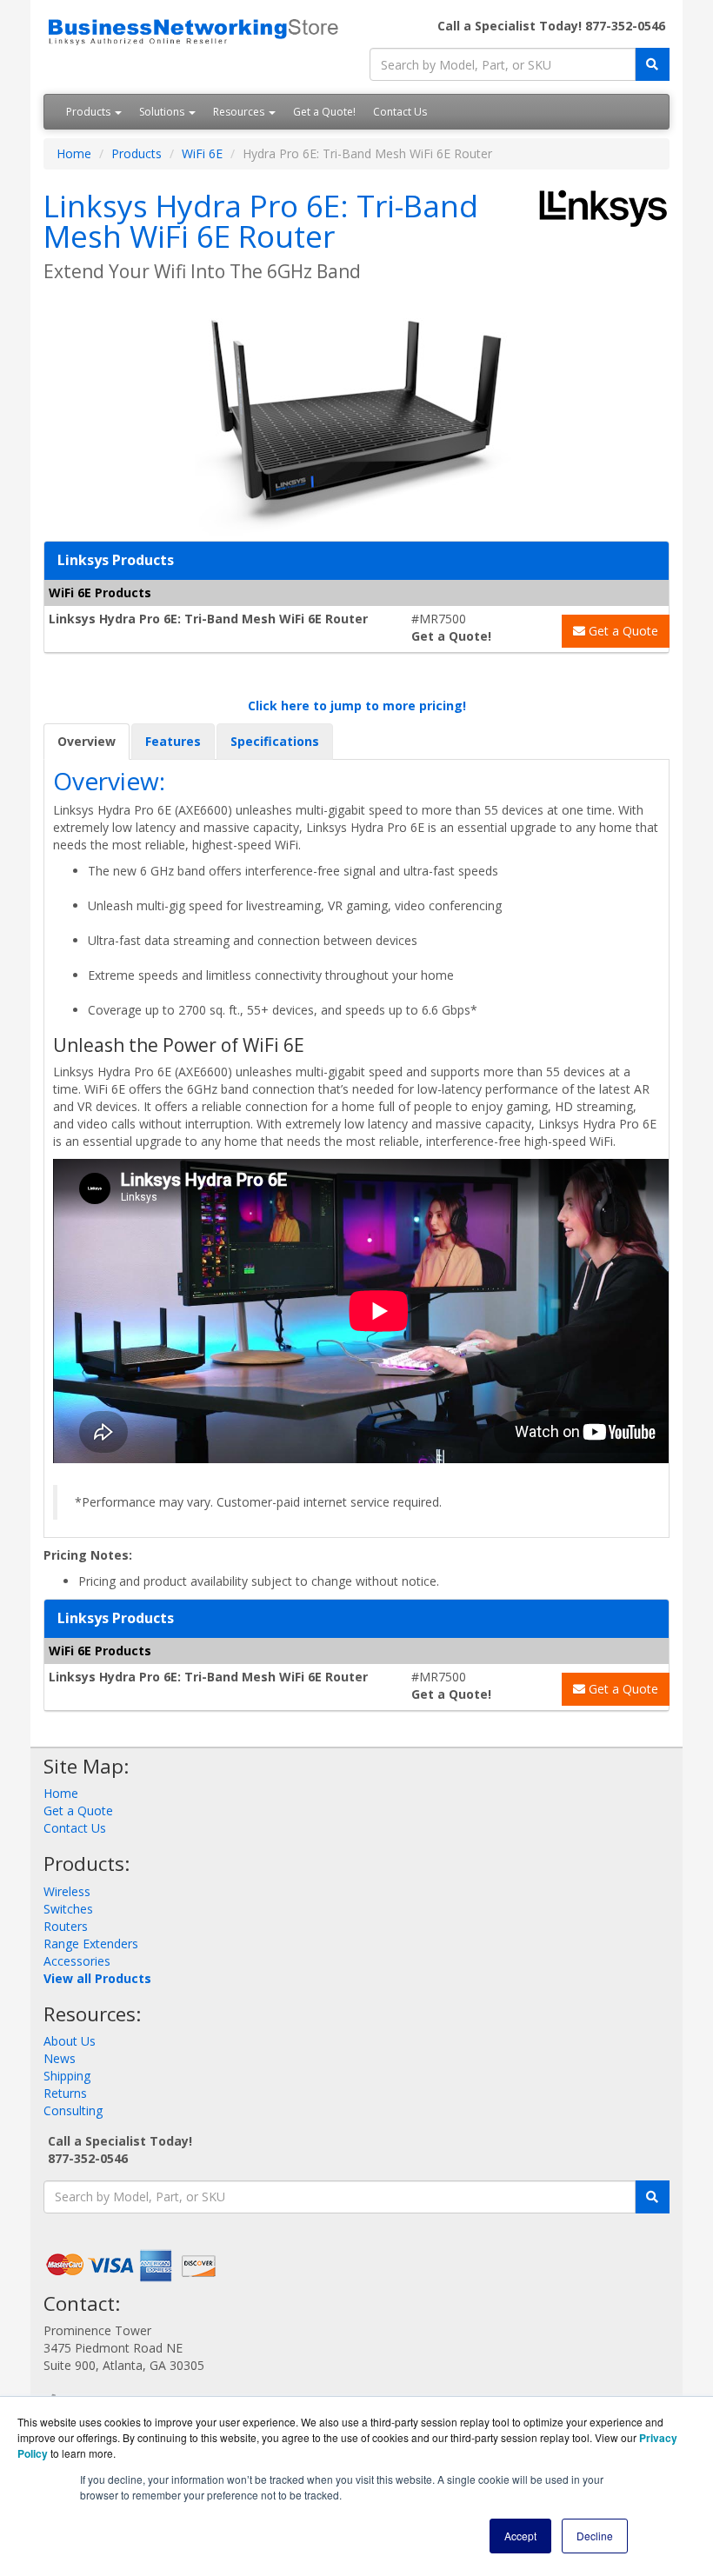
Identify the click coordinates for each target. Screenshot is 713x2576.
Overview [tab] (87, 741)
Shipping (67, 2076)
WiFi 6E (202, 153)
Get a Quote (622, 631)
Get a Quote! (324, 112)
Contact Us (400, 112)
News (60, 2058)
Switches (68, 1909)
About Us (70, 2041)
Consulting (73, 2110)
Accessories (77, 1961)
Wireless (67, 1891)
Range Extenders (91, 1944)
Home (74, 153)
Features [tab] (173, 741)
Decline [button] (595, 2536)
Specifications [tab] (275, 741)
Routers (66, 1926)
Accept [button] (520, 2536)
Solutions (163, 112)
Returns (65, 2093)
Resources (240, 112)
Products (90, 112)
